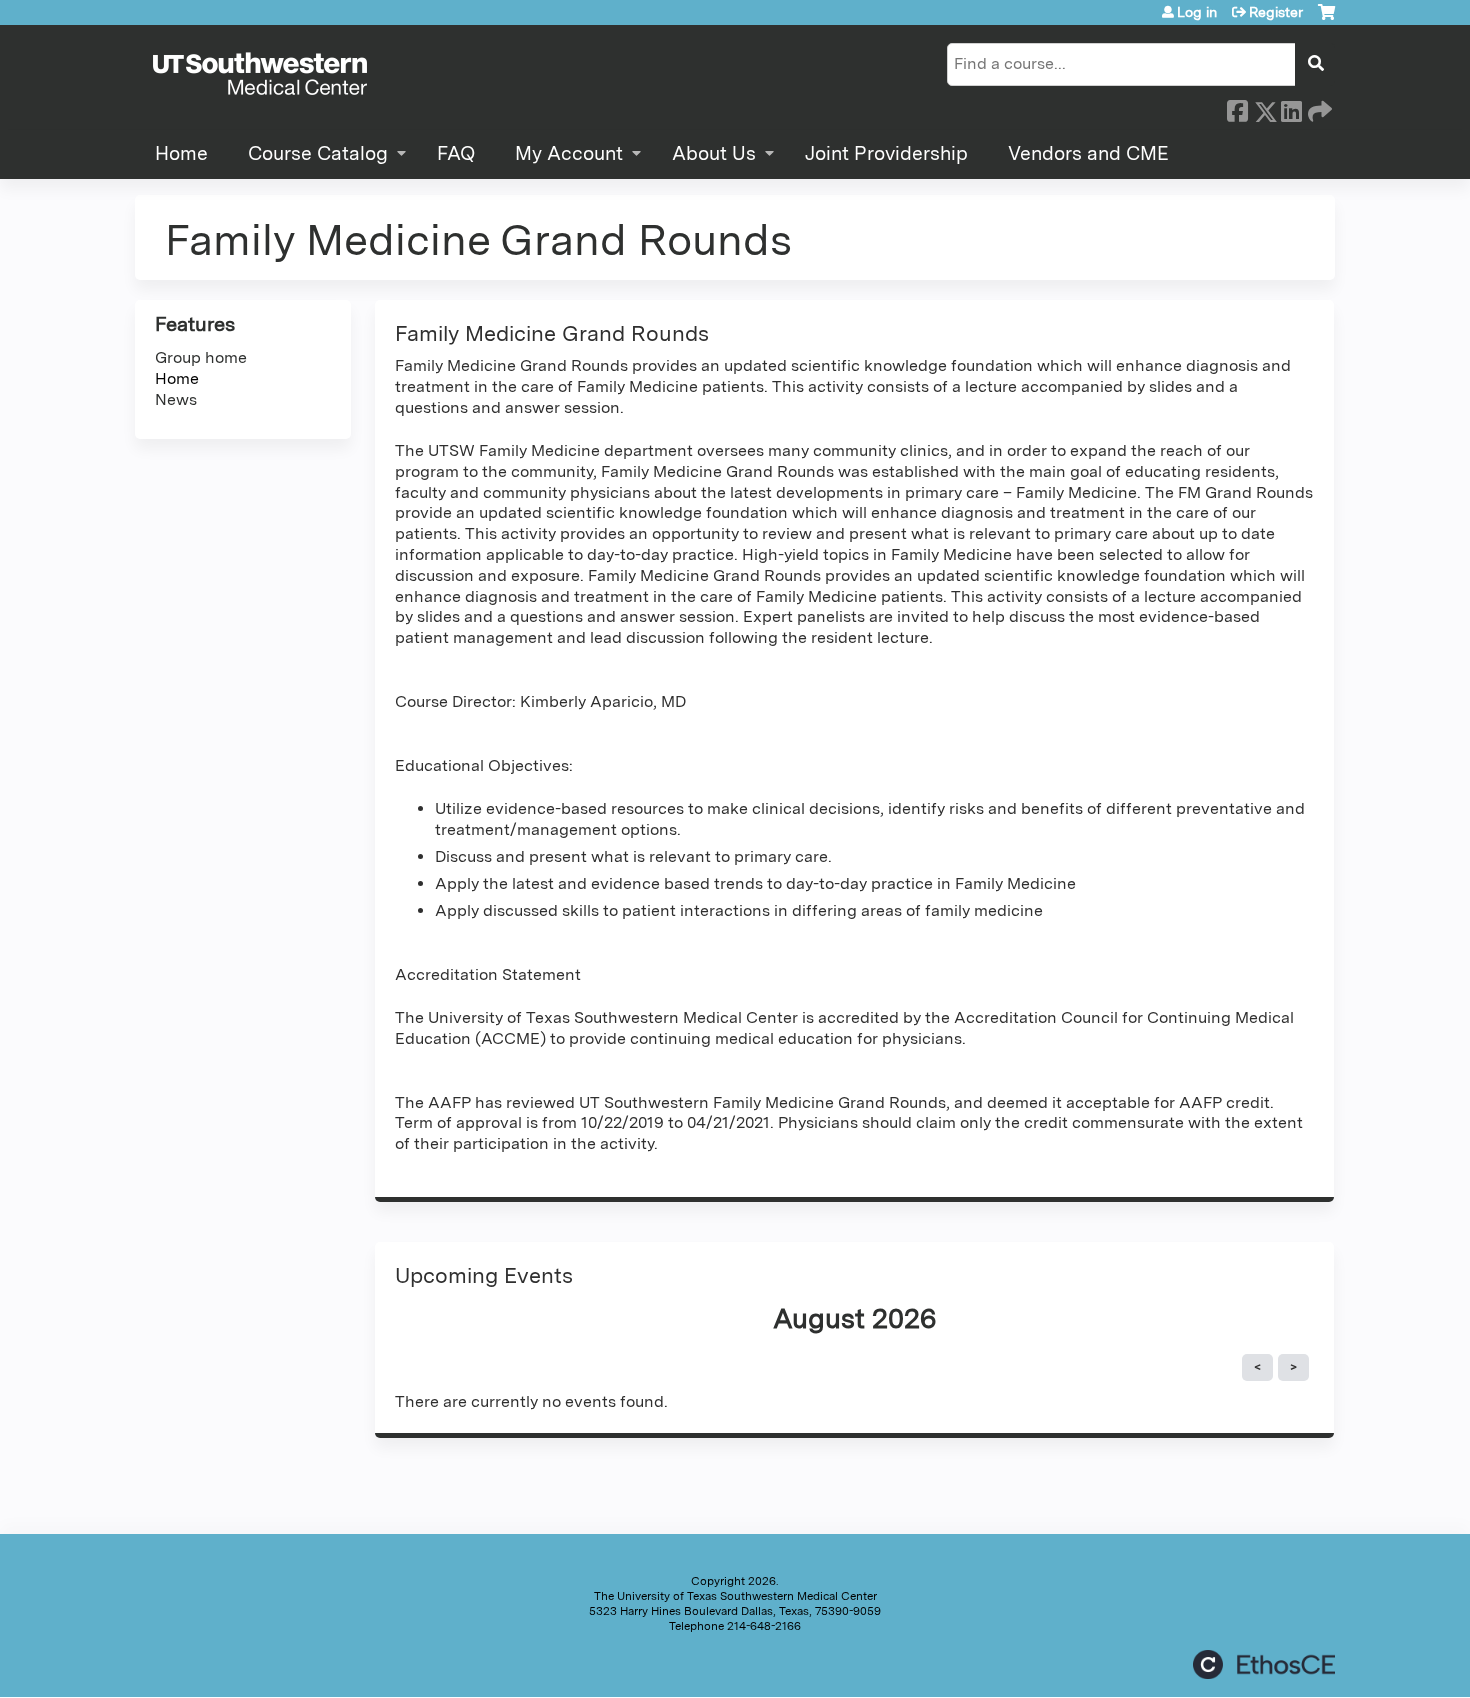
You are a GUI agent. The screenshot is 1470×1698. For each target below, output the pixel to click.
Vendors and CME (1088, 153)
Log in (1197, 12)
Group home (201, 357)
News (176, 399)
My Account (569, 153)
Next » (1293, 1368)
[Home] (260, 75)
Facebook (1237, 108)
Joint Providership (886, 153)
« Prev (1257, 1368)
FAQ (456, 153)
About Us (714, 153)
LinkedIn (1291, 108)
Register (1276, 12)
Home (181, 153)
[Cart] (1326, 19)
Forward (1318, 108)
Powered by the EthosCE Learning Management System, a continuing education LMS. (1264, 1664)
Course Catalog (318, 153)
